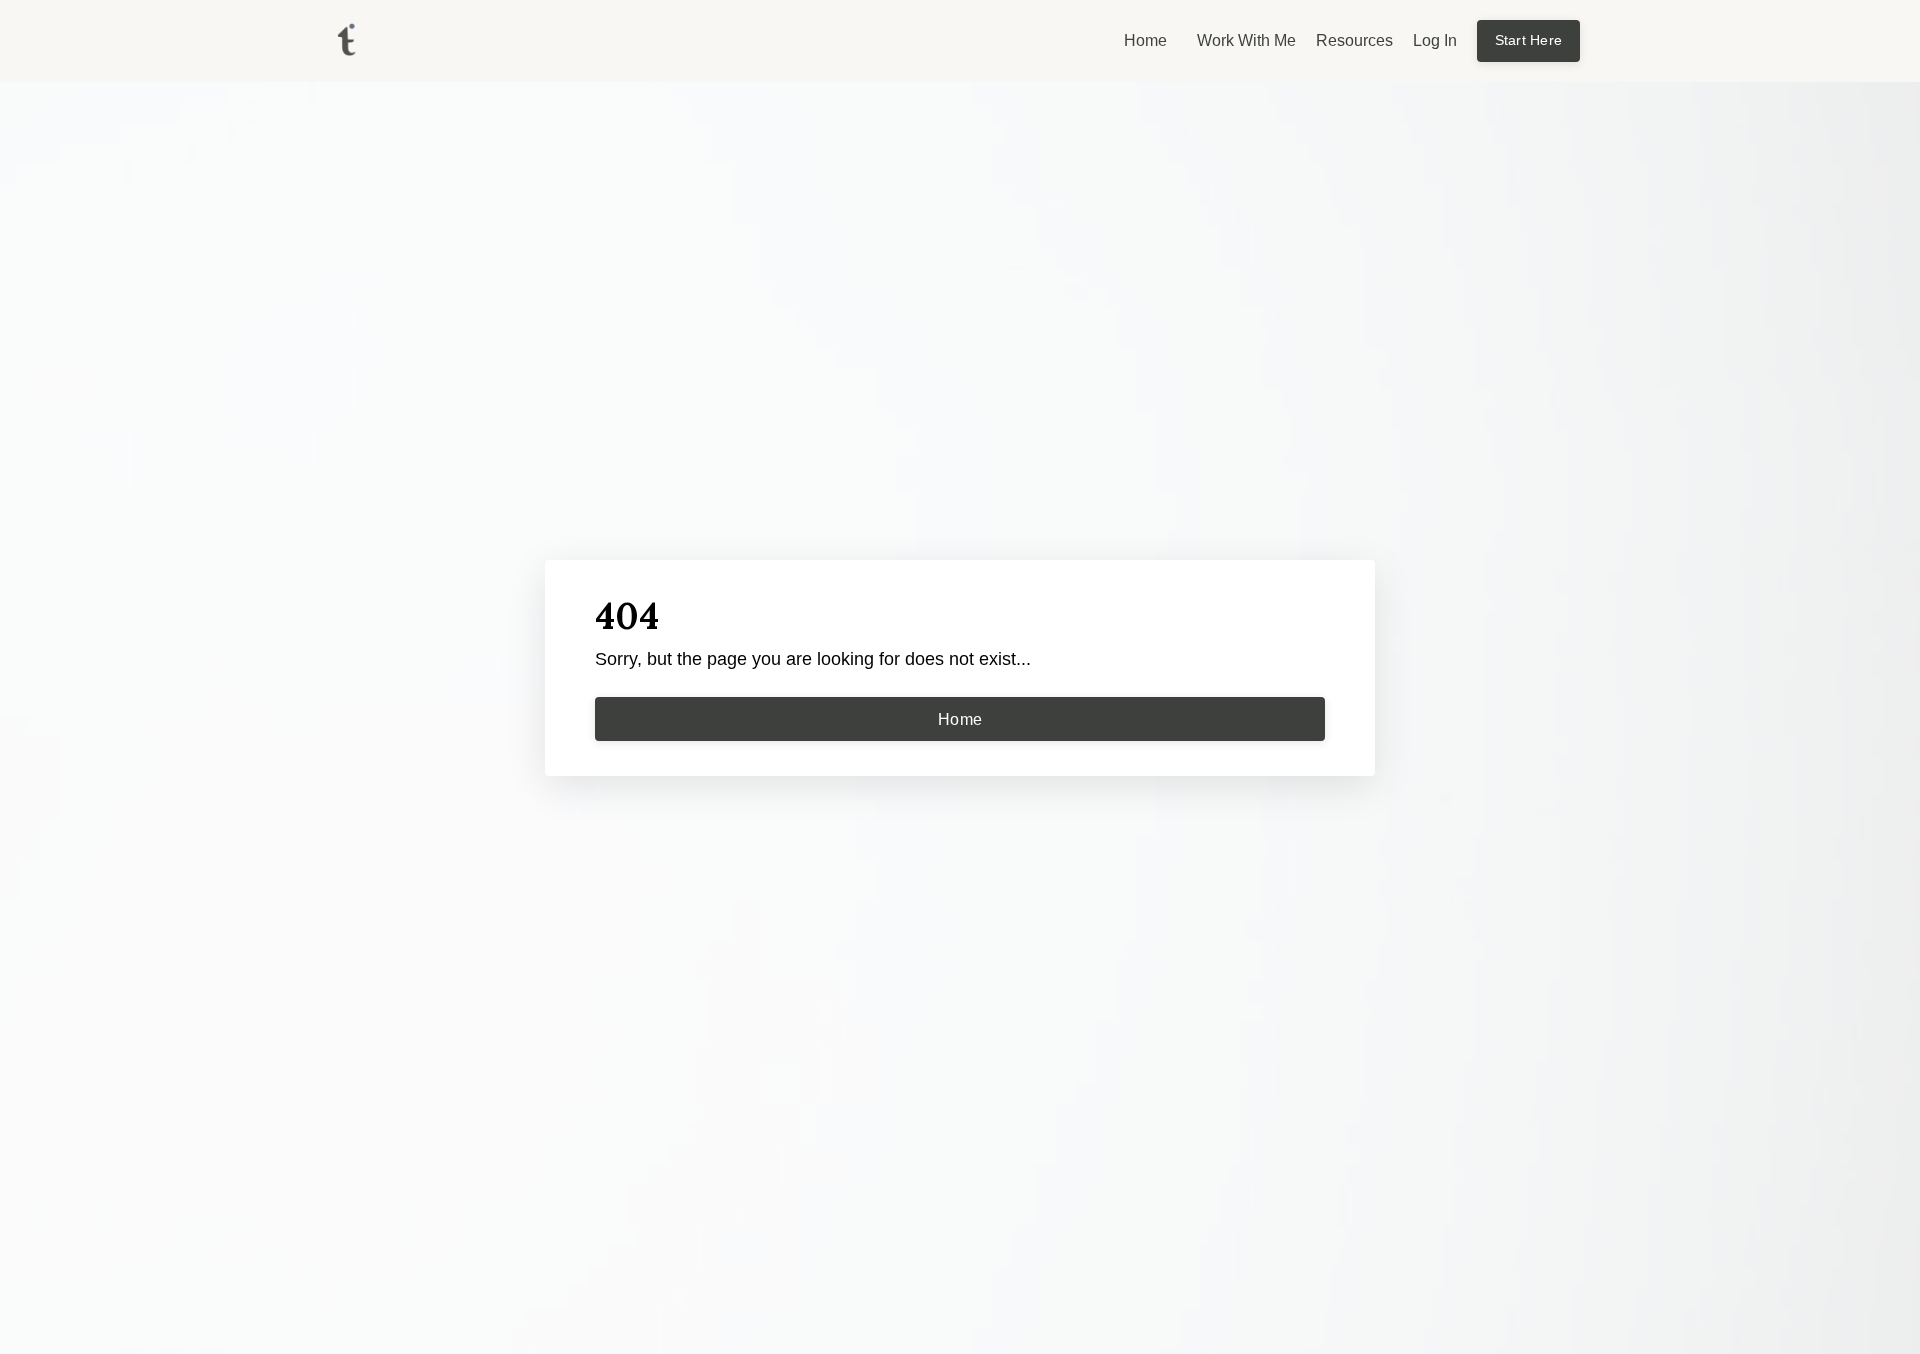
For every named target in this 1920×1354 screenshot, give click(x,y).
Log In (1435, 40)
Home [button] (960, 719)
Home (1145, 40)
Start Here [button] (1529, 40)
